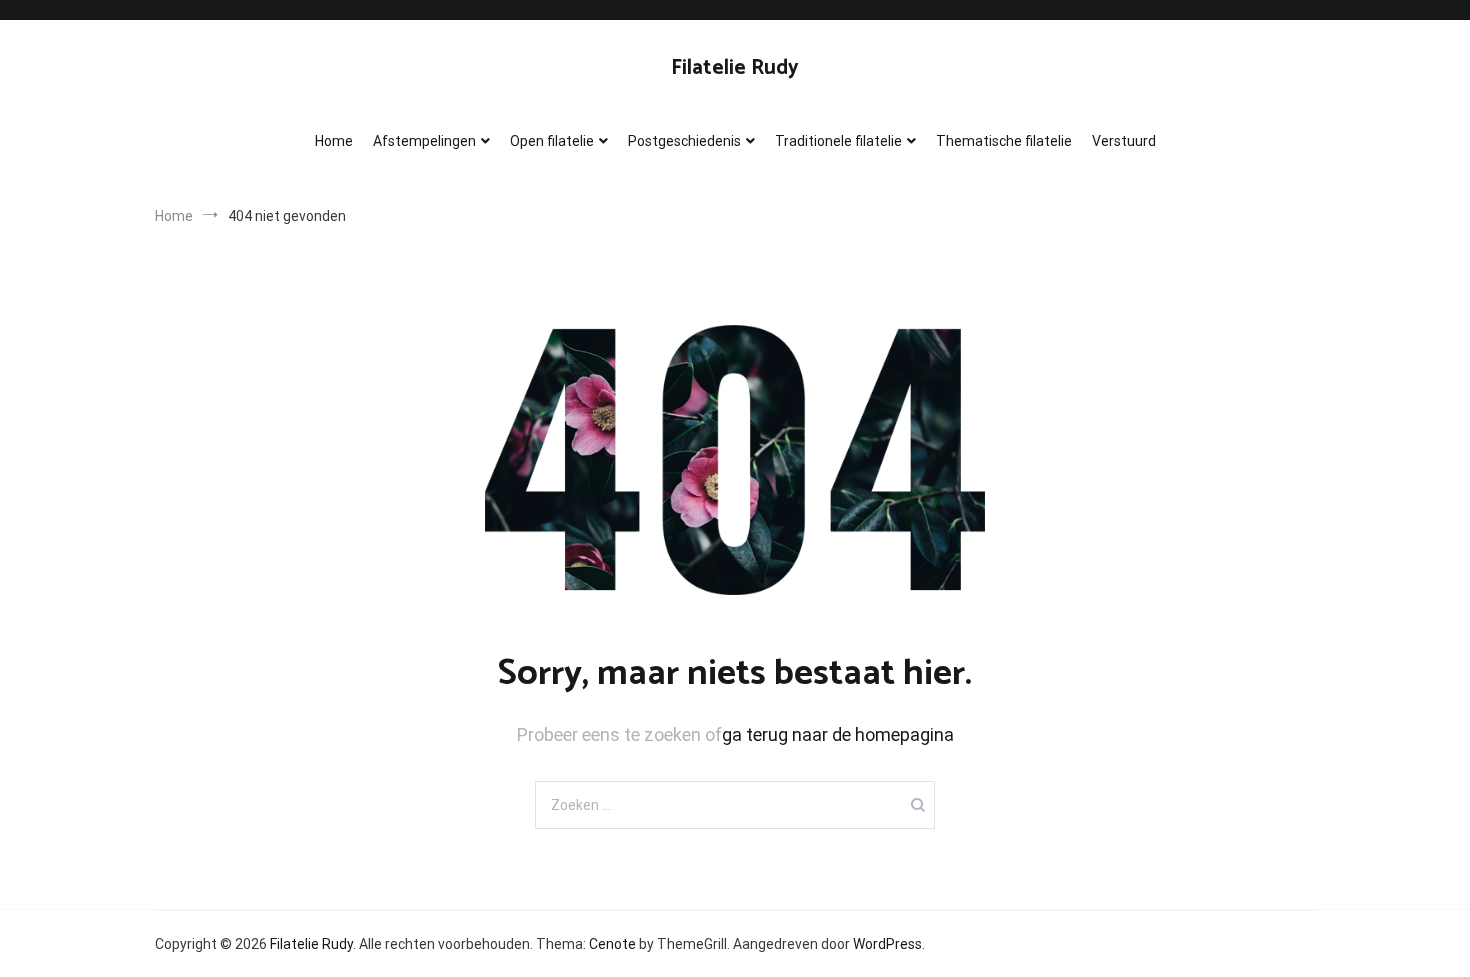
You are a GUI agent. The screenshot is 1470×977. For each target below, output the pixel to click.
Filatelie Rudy (735, 68)
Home (334, 141)
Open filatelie (552, 141)
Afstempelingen (424, 141)
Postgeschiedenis (684, 141)
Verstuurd (1124, 141)
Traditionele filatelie (838, 141)
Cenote (612, 944)
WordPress (887, 944)
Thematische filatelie (1004, 141)
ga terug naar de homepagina (838, 734)
